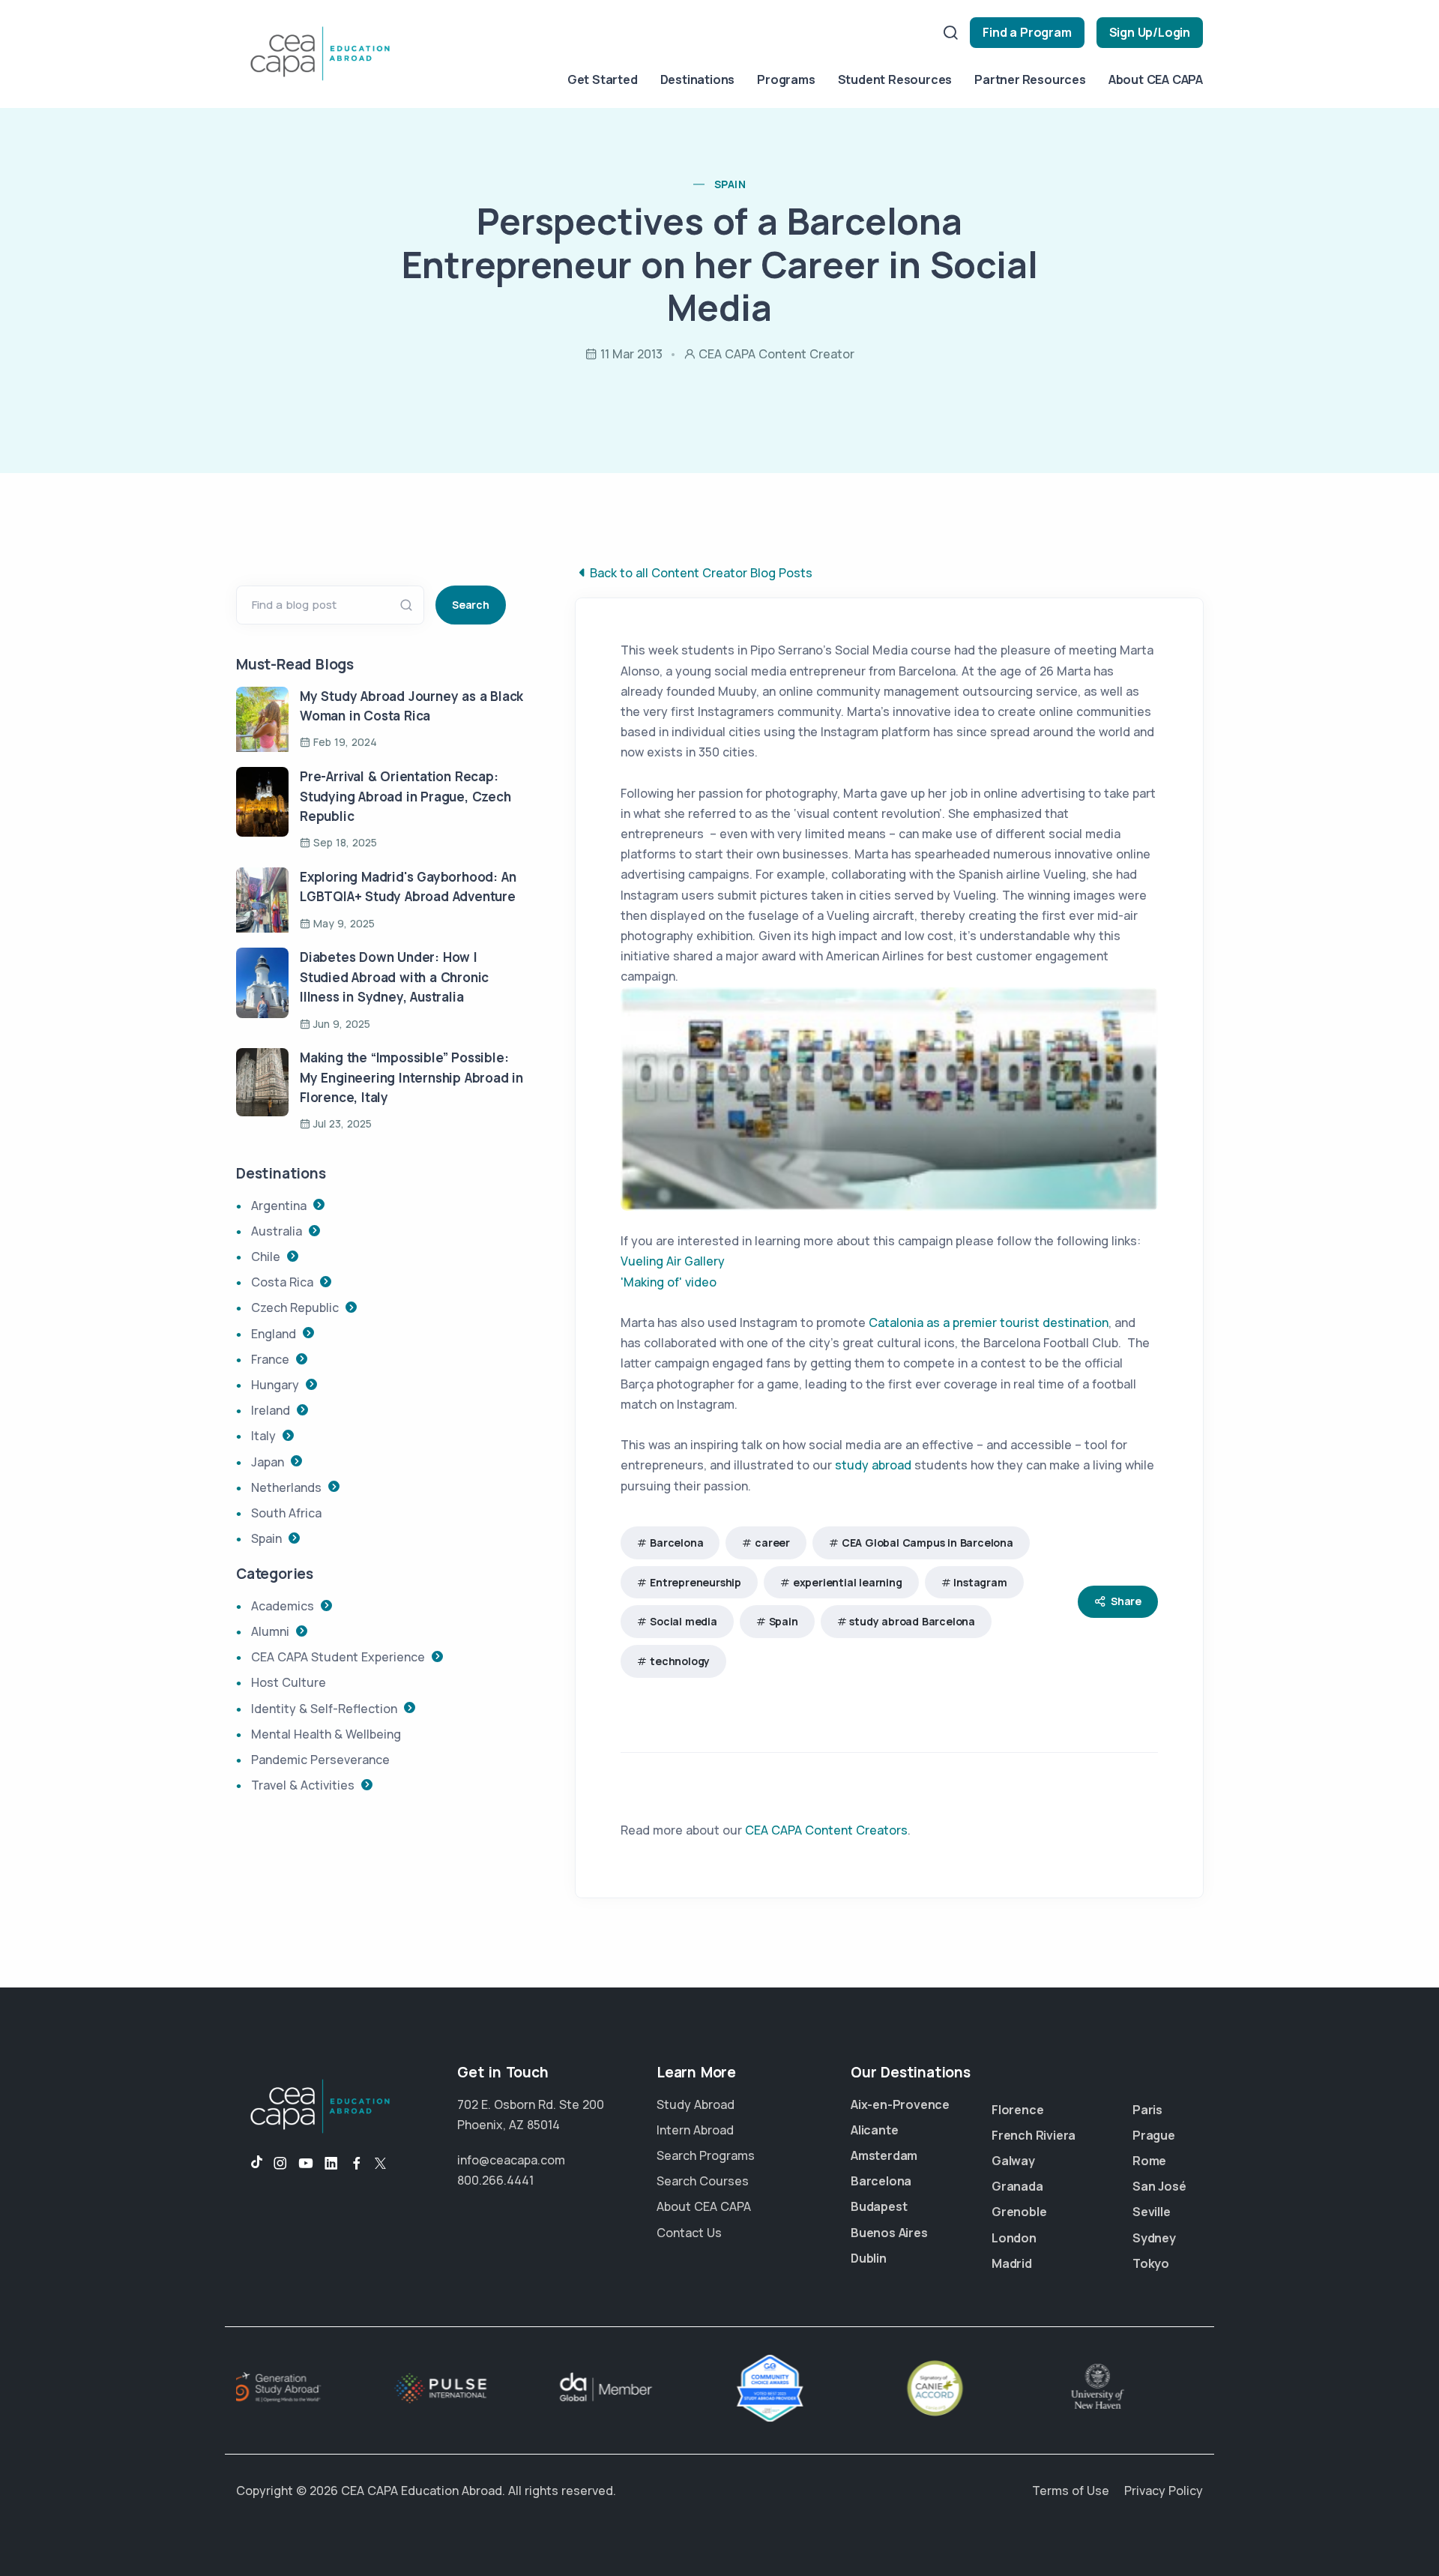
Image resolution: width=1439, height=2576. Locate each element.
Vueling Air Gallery (673, 1261)
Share (1126, 1601)
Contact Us (689, 2233)
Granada (1017, 2186)
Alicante (874, 2130)
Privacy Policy (1164, 2491)
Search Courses (703, 2181)
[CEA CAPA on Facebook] (357, 2164)
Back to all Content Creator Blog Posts (701, 573)
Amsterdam (884, 2155)
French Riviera (1034, 2135)
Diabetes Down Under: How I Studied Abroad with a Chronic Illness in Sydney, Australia (394, 977)
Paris (1147, 2110)
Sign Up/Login (1150, 32)
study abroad (873, 1465)
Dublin (869, 2258)
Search (471, 605)
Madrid (1012, 2263)
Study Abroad (696, 2104)
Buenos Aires (889, 2233)
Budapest (879, 2206)
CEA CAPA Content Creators (826, 1830)
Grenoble (1019, 2212)
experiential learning (848, 1582)
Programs (786, 79)
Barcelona (676, 1543)
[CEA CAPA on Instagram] (280, 2164)
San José (1159, 2186)
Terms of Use (1071, 2491)
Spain (784, 1621)
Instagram (980, 1582)
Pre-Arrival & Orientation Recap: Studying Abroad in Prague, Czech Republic (405, 796)
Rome (1149, 2161)
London (1014, 2238)
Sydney (1154, 2238)
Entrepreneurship (696, 1582)
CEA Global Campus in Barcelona (927, 1543)
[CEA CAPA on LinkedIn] (331, 2164)
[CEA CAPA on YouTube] (306, 2164)
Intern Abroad (695, 2130)
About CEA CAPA (1156, 79)
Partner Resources (1030, 79)
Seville (1152, 2212)
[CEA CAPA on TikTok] (249, 2164)
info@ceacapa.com (511, 2160)
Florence (1017, 2110)
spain (730, 184)
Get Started (603, 79)
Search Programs (706, 2155)
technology (680, 1661)
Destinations (698, 79)
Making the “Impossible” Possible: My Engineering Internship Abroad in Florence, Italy (411, 1077)
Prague (1154, 2135)
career (772, 1543)
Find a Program (1027, 32)
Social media (684, 1621)
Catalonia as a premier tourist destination (989, 1322)
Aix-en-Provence (900, 2104)
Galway (1013, 2161)
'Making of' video (669, 1282)
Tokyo (1151, 2263)
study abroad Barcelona (912, 1621)
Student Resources (895, 79)
